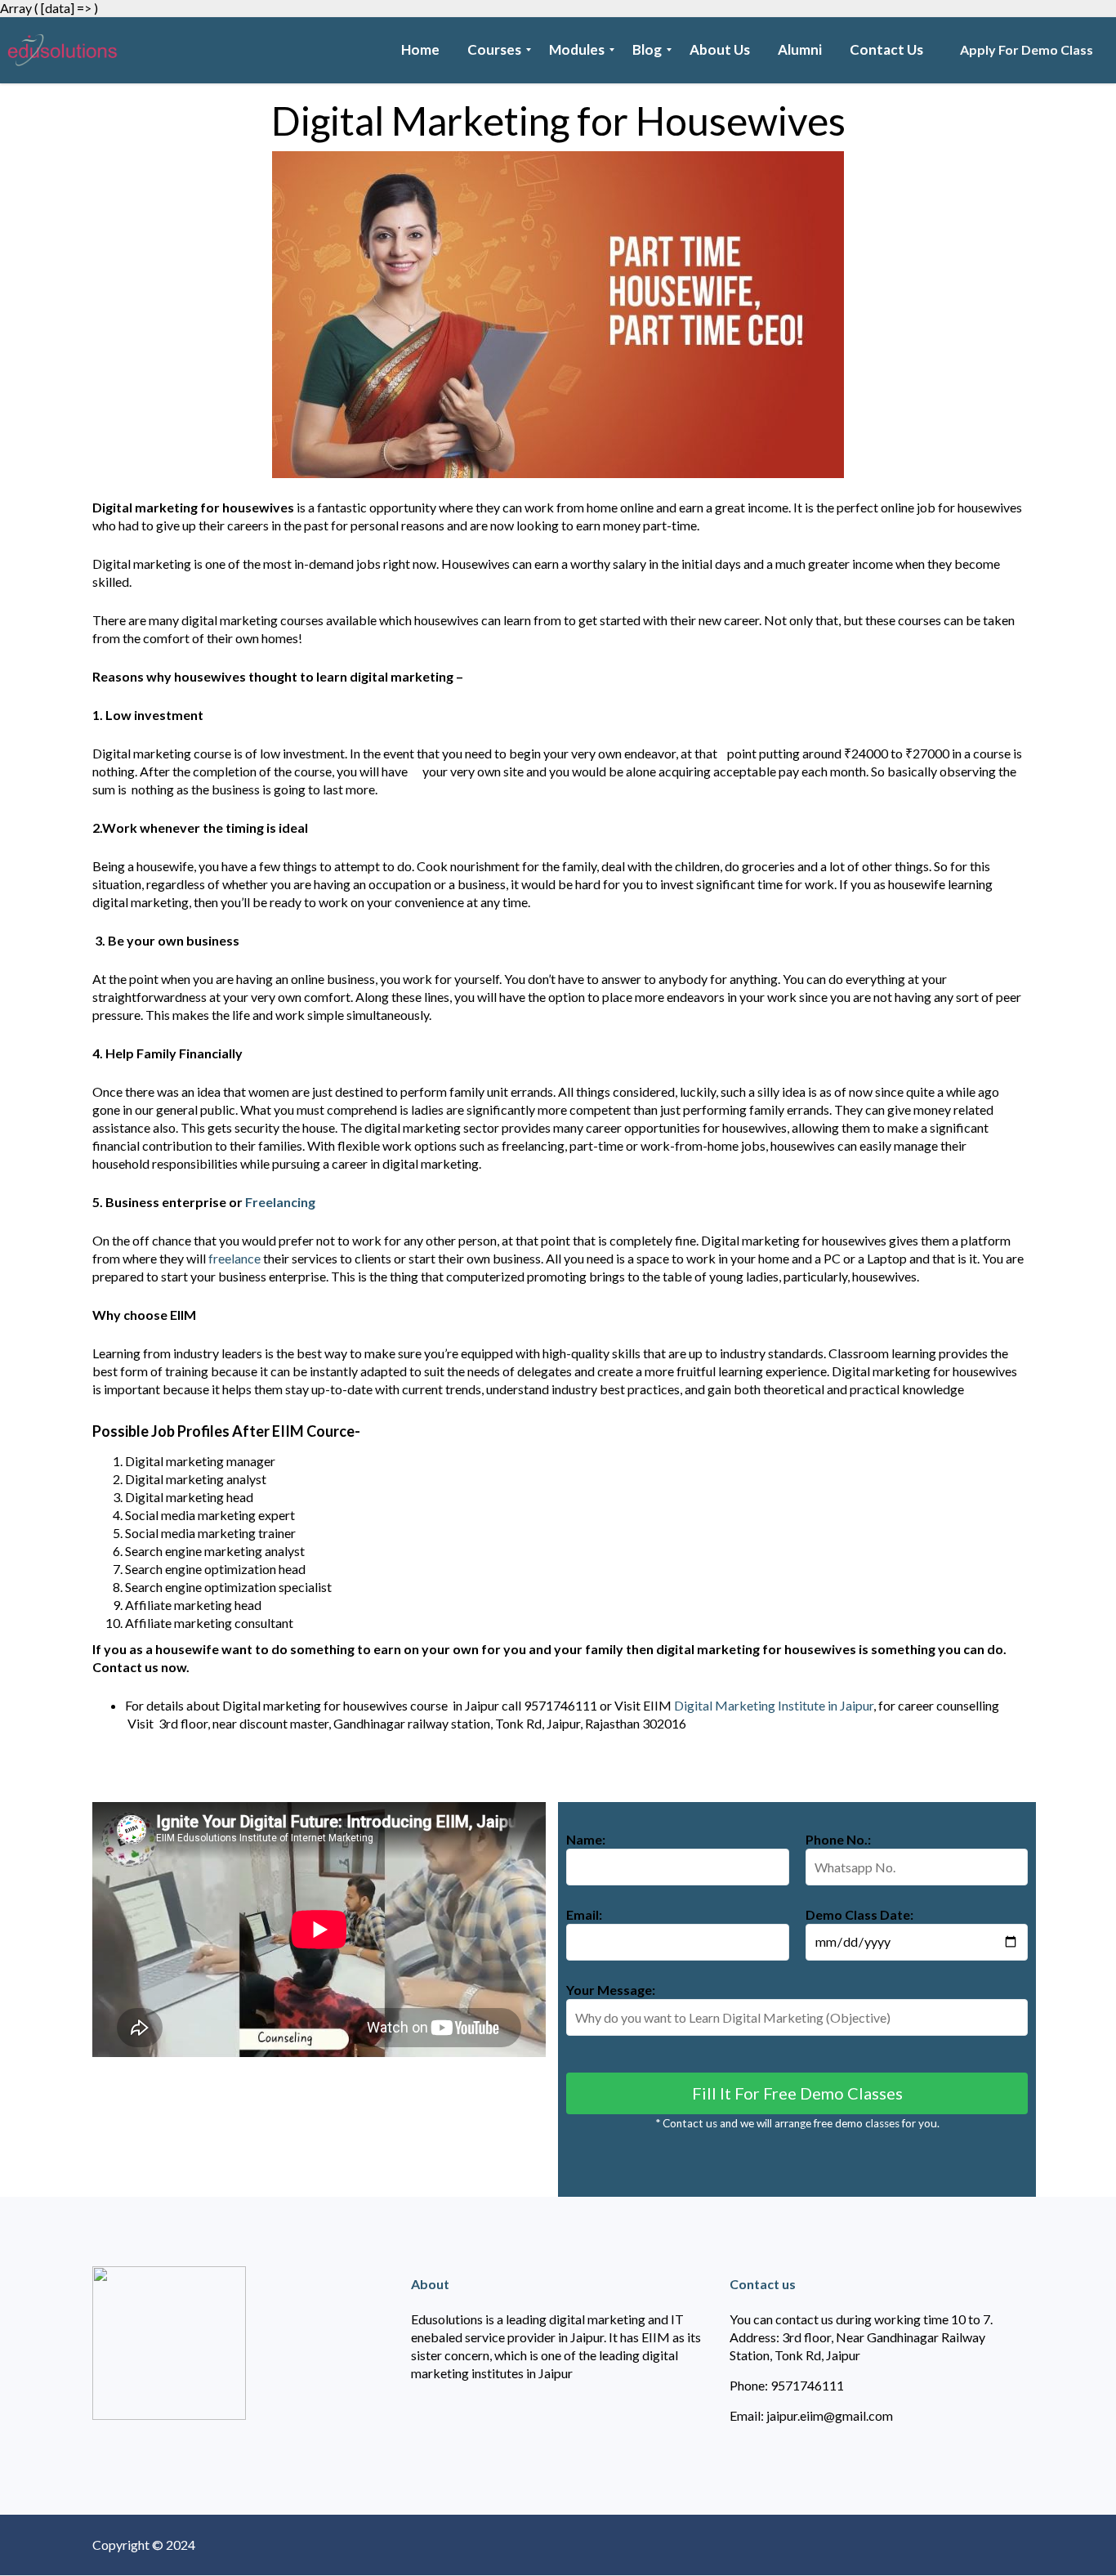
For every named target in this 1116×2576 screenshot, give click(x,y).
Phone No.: (838, 1839)
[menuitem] (420, 50)
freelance (234, 1258)
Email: (584, 1914)
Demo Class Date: (859, 1914)
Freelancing (280, 1202)
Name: (586, 1839)
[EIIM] (67, 50)
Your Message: (611, 1990)
